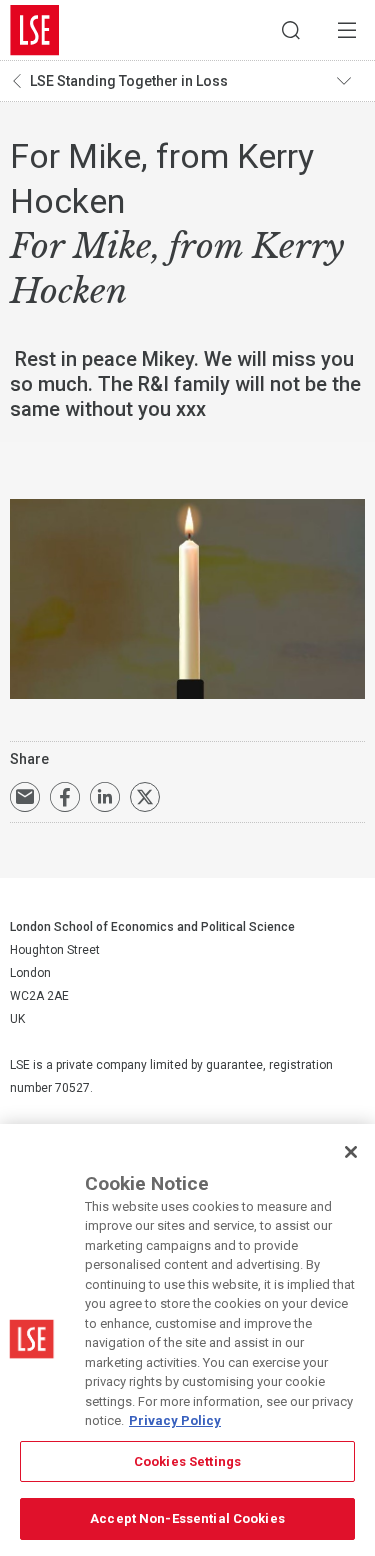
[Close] (351, 1152)
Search (291, 30)
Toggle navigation (351, 81)
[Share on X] (145, 797)
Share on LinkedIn (105, 797)
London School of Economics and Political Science (35, 30)
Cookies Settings (187, 1461)
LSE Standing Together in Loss (129, 81)
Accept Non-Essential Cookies (187, 1518)
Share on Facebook (65, 797)
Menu (347, 30)
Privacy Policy (175, 1420)
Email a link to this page (25, 797)
